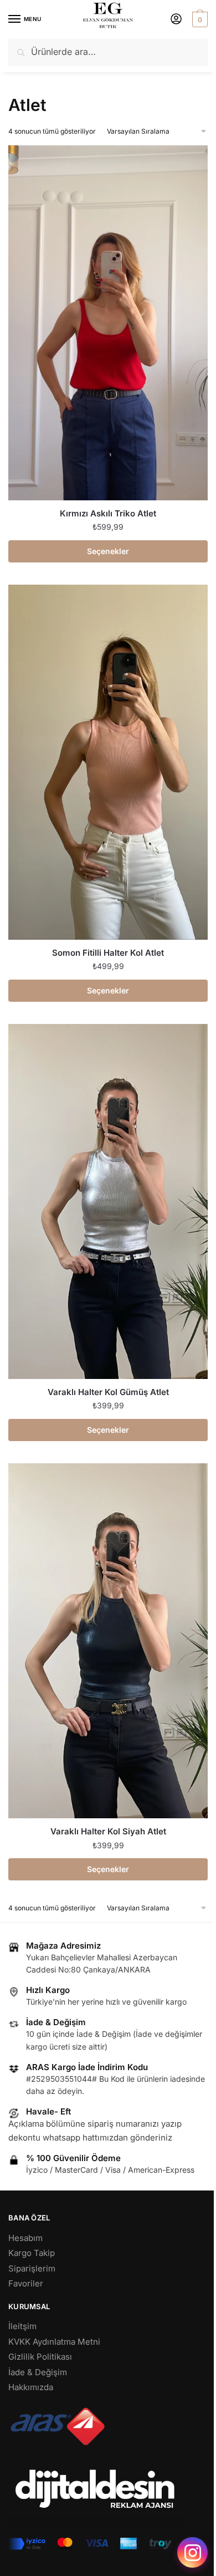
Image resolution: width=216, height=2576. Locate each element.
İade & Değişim (38, 2372)
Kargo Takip (32, 2253)
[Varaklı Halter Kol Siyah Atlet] (108, 1641)
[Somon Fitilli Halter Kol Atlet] (108, 762)
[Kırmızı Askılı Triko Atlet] (108, 323)
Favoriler (26, 2283)
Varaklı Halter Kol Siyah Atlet (108, 1831)
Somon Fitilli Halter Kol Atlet (108, 953)
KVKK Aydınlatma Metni (54, 2342)
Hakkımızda (31, 2387)
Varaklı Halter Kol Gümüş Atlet (108, 1392)
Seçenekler (108, 551)
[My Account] (176, 20)
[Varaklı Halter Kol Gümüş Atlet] (108, 1201)
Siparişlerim (32, 2268)
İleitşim (22, 2326)
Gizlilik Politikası (40, 2357)
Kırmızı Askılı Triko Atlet (108, 513)
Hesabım (25, 2238)
